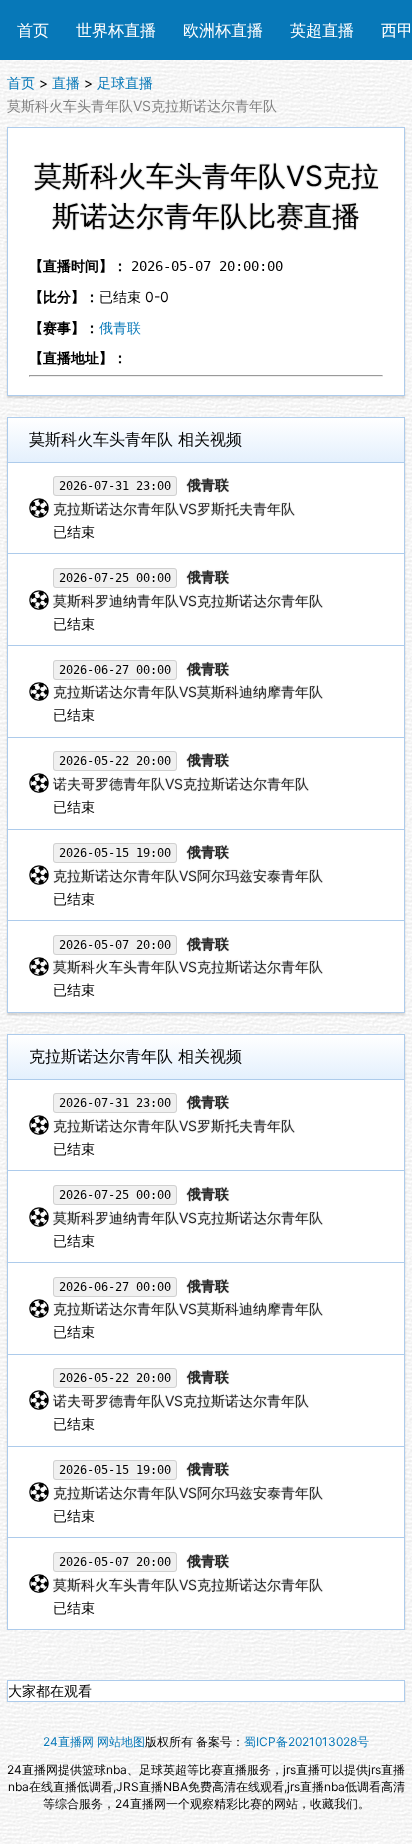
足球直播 (125, 82)
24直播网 (68, 1741)
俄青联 (120, 327)
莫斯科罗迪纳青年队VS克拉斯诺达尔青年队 (188, 600)
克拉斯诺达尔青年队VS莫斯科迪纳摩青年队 (188, 691)
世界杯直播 (116, 30)
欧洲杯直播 (223, 30)
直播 (66, 82)
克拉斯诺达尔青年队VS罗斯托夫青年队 (174, 508)
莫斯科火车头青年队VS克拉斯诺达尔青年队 (188, 966)
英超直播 (322, 30)
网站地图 (121, 1741)
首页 (33, 30)
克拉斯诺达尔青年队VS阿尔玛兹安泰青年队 (188, 875)
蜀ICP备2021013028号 (306, 1741)
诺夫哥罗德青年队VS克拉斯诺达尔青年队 (181, 783)
